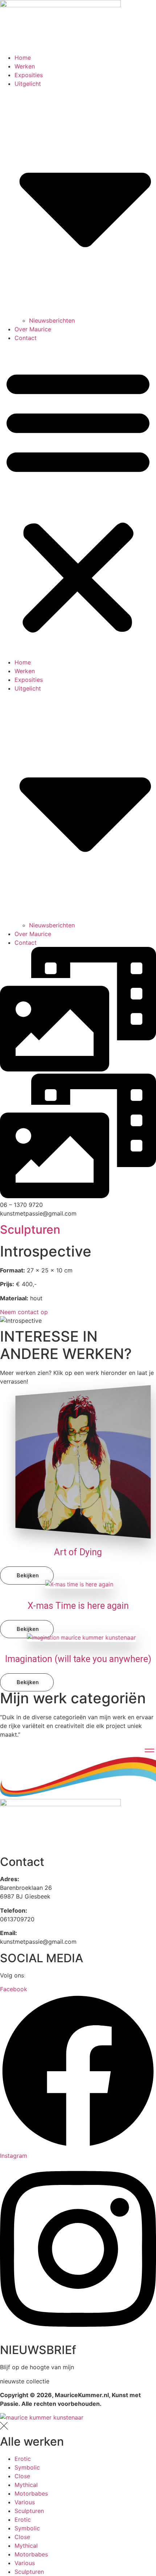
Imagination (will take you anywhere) (78, 1659)
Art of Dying (78, 1552)
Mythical (26, 2485)
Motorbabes (31, 2493)
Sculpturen (30, 1230)
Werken (25, 66)
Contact (26, 338)
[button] (78, 500)
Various (25, 2502)
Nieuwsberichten (52, 320)
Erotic (23, 2459)
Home (23, 58)
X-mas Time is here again (78, 1606)
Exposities (29, 75)
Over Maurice (33, 329)
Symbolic (27, 2467)
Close (22, 2476)
